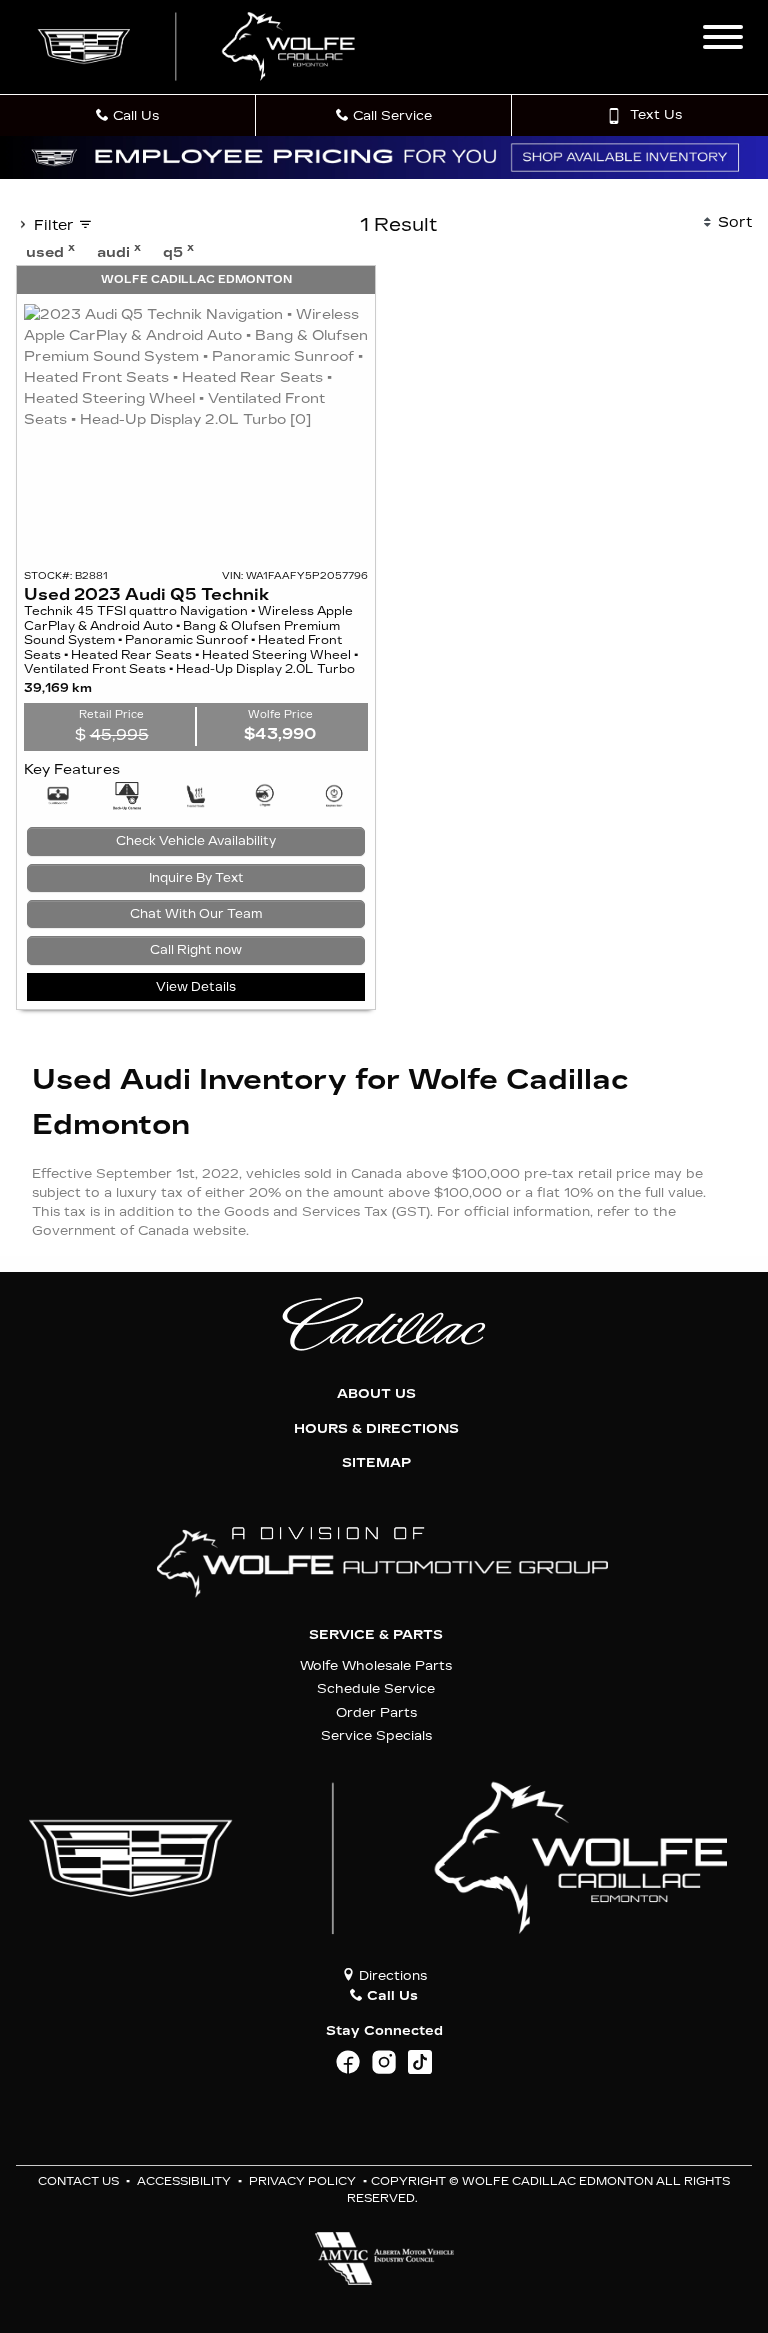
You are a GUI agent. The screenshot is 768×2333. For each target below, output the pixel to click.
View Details (196, 987)
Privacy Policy (302, 2181)
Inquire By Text (196, 878)
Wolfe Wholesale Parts (376, 1665)
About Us (376, 1394)
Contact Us (78, 2181)
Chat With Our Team (196, 914)
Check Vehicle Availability (196, 841)
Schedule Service (376, 1688)
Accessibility (184, 2181)
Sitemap (376, 1463)
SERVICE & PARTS (376, 1635)
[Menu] (723, 40)
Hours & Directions (376, 1429)
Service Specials (376, 1735)
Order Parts (376, 1712)
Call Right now (196, 950)
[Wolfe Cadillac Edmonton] (199, 46)
